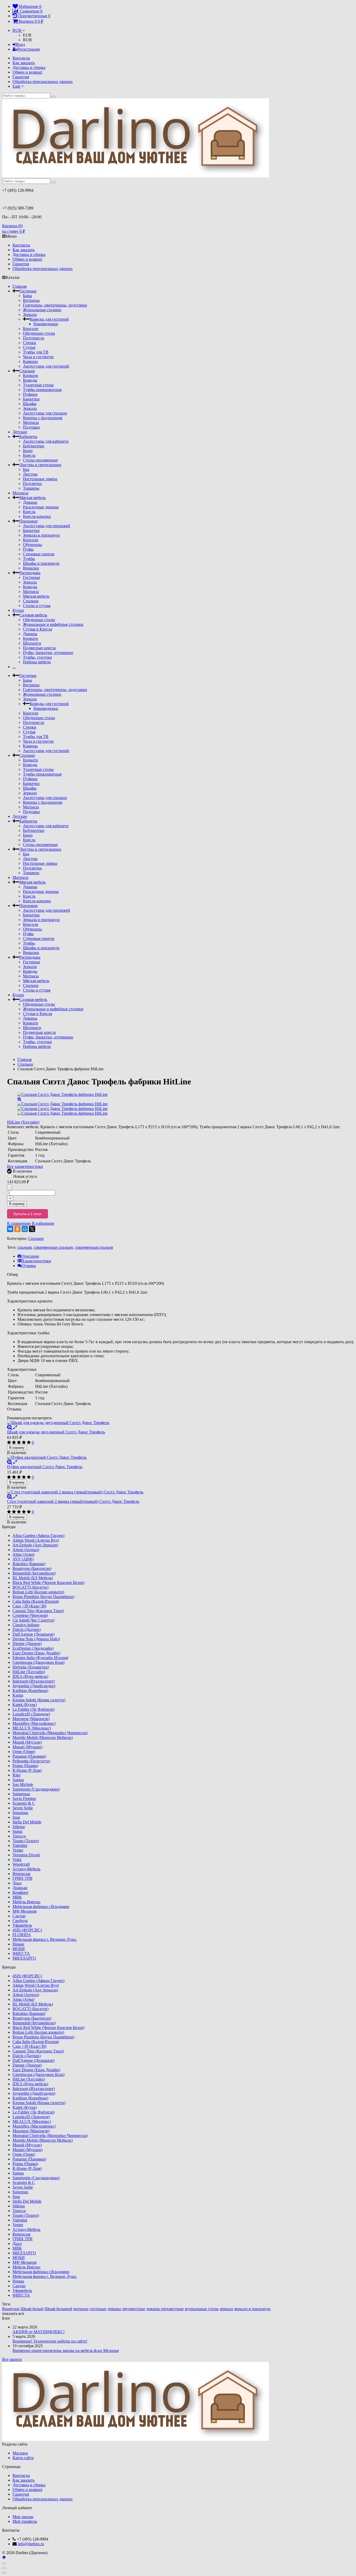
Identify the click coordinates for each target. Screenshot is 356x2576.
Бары (27, 296)
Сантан (19, 1916)
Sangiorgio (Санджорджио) (36, 1789)
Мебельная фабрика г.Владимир (41, 1907)
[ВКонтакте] (10, 1229)
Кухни (18, 610)
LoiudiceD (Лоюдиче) (31, 1714)
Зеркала (30, 314)
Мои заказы (23, 2517)
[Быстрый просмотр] (15, 1427)
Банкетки (31, 399)
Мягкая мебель (32, 498)
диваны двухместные (126, 2309)
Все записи (12, 2359)
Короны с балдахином (43, 418)
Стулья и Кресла (38, 629)
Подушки (31, 427)
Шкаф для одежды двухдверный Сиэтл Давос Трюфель (56, 1432)
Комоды (30, 380)
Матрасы (31, 422)
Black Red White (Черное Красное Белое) (48, 1583)
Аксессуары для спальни (45, 413)
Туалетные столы (38, 385)
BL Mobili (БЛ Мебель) (33, 1578)
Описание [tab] (30, 1256)
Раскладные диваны (41, 507)
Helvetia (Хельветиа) (31, 1667)
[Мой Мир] (25, 1229)
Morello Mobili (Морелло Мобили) (43, 1737)
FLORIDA (22, 1935)
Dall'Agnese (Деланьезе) (33, 1634)
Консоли (31, 329)
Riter (17, 1775)
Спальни (27, 371)
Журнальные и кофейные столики (53, 624)
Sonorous (20, 1813)
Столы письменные (40, 460)
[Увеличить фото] (10, 1427)
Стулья (29, 347)
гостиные (98, 2309)
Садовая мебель (33, 615)
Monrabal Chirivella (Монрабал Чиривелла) (50, 1733)
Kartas (18, 1695)
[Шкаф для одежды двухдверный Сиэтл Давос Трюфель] (180, 1423)
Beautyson (11, 2309)
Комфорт (20, 1892)
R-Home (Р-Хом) (27, 1770)
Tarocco (19, 1836)
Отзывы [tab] (29, 1266)
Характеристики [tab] (36, 1261)
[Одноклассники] (17, 1229)
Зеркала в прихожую (41, 535)
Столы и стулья (37, 606)
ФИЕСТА (21, 1953)
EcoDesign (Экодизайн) (33, 1648)
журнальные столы (202, 2309)
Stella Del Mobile (27, 1822)
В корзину (17, 1204)
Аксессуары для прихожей (47, 526)
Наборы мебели (37, 662)
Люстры (30, 474)
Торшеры (31, 488)
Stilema (19, 1827)
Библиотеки (34, 446)
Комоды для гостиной (49, 319)
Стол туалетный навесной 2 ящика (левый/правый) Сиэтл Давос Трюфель (73, 1501)
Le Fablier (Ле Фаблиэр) (33, 1709)
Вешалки (31, 568)
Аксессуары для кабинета (46, 441)
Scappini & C (24, 1803)
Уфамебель (22, 1925)
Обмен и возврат (27, 72)
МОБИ (19, 1949)
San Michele (23, 1784)
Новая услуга (25, 1176)
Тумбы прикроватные (42, 390)
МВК (17, 1897)
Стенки (30, 343)
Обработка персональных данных (43, 82)
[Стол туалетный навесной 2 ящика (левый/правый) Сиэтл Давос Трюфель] (180, 1492)
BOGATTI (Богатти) (30, 1587)
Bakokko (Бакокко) (29, 1564)
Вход (21, 44)
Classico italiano (26, 1625)
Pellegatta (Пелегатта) (31, 1761)
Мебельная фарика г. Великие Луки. (45, 1939)
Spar (16, 1817)
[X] (32, 1229)
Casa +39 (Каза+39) (29, 1606)
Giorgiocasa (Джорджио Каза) (38, 1662)
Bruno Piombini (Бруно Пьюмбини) (43, 1597)
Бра (26, 469)
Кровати (30, 376)
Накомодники (46, 324)
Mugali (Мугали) (27, 1742)
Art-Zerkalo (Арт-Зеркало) (35, 1545)
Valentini (20, 1845)
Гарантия (21, 77)
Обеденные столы (39, 333)
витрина (81, 2309)
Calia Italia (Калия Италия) (36, 1601)
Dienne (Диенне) (27, 1644)
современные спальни (53, 1247)
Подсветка (32, 484)
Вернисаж (22, 1874)
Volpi (17, 1860)
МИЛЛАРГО (24, 1958)
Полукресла (33, 338)
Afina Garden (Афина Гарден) (38, 1536)
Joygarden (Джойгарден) (34, 1686)
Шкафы (30, 404)
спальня (24, 1247)
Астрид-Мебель (26, 1869)
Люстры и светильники (40, 465)
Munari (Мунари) (27, 1747)
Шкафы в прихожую (41, 563)
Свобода (20, 1921)
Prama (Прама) (25, 1766)
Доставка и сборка (29, 67)
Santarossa (21, 1794)
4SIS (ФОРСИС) (27, 1930)
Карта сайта (23, 2458)
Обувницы (32, 545)
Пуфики (30, 394)
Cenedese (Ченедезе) (30, 1615)
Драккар (20, 1888)
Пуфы (28, 549)
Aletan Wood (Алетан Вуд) (36, 1540)
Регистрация (28, 49)
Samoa (18, 1780)
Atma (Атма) (23, 1554)
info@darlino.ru (31, 2544)
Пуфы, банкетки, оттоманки (48, 653)
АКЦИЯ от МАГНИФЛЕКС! (39, 2332)
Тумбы (29, 559)
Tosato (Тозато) (26, 1841)
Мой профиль (25, 2521)
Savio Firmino (24, 1799)
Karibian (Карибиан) (30, 1691)
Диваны (30, 502)
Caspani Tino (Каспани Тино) (38, 1611)
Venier (18, 1850)
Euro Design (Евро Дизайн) (36, 1653)
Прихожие (29, 521)
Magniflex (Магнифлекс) (34, 1723)
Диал (17, 1883)
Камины (30, 361)
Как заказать (24, 63)
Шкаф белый (32, 2309)
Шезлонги (32, 643)
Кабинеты (28, 437)
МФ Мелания (24, 1911)
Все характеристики (25, 1166)
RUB (17, 30)
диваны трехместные (165, 2309)
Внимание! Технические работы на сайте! (50, 2341)
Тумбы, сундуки (37, 657)
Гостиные (28, 291)
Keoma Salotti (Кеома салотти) (39, 1700)
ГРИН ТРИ (23, 1878)
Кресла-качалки (37, 516)
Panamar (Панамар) (29, 1756)
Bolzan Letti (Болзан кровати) (38, 1592)
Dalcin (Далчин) (27, 1629)
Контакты (21, 58)
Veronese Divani (26, 1855)
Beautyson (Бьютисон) (32, 1568)
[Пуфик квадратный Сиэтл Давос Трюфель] (180, 1457)
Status (17, 1831)
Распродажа (30, 573)
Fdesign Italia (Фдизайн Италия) (40, 1658)
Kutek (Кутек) (25, 1705)
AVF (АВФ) (23, 1559)
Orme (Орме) (24, 1752)
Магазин (20, 2453)
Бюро (28, 451)
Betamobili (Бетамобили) (34, 1573)
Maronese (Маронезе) (31, 1719)
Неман (18, 1944)
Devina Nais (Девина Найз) (36, 1639)
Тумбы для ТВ (36, 352)
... (14, 667)
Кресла (29, 455)
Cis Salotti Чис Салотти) (33, 1620)
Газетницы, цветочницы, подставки (55, 305)
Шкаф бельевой (59, 2309)
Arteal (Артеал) (26, 1550)
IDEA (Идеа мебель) (30, 1676)
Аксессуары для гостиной (46, 366)
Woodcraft (21, 1864)
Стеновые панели (39, 554)
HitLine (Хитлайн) (23, 1122)
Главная (20, 286)
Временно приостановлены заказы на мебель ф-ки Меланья (66, 2350)
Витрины (31, 300)
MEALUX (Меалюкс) (32, 1728)
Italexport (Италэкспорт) (34, 1681)
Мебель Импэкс (27, 1902)
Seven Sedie (23, 1808)
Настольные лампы (40, 479)
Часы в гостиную (38, 357)
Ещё (17, 86)
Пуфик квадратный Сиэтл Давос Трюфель (45, 1467)
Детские (20, 432)
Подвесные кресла (39, 648)
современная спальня (94, 1247)
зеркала (226, 2309)
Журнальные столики (42, 310)
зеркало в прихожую (252, 2309)
